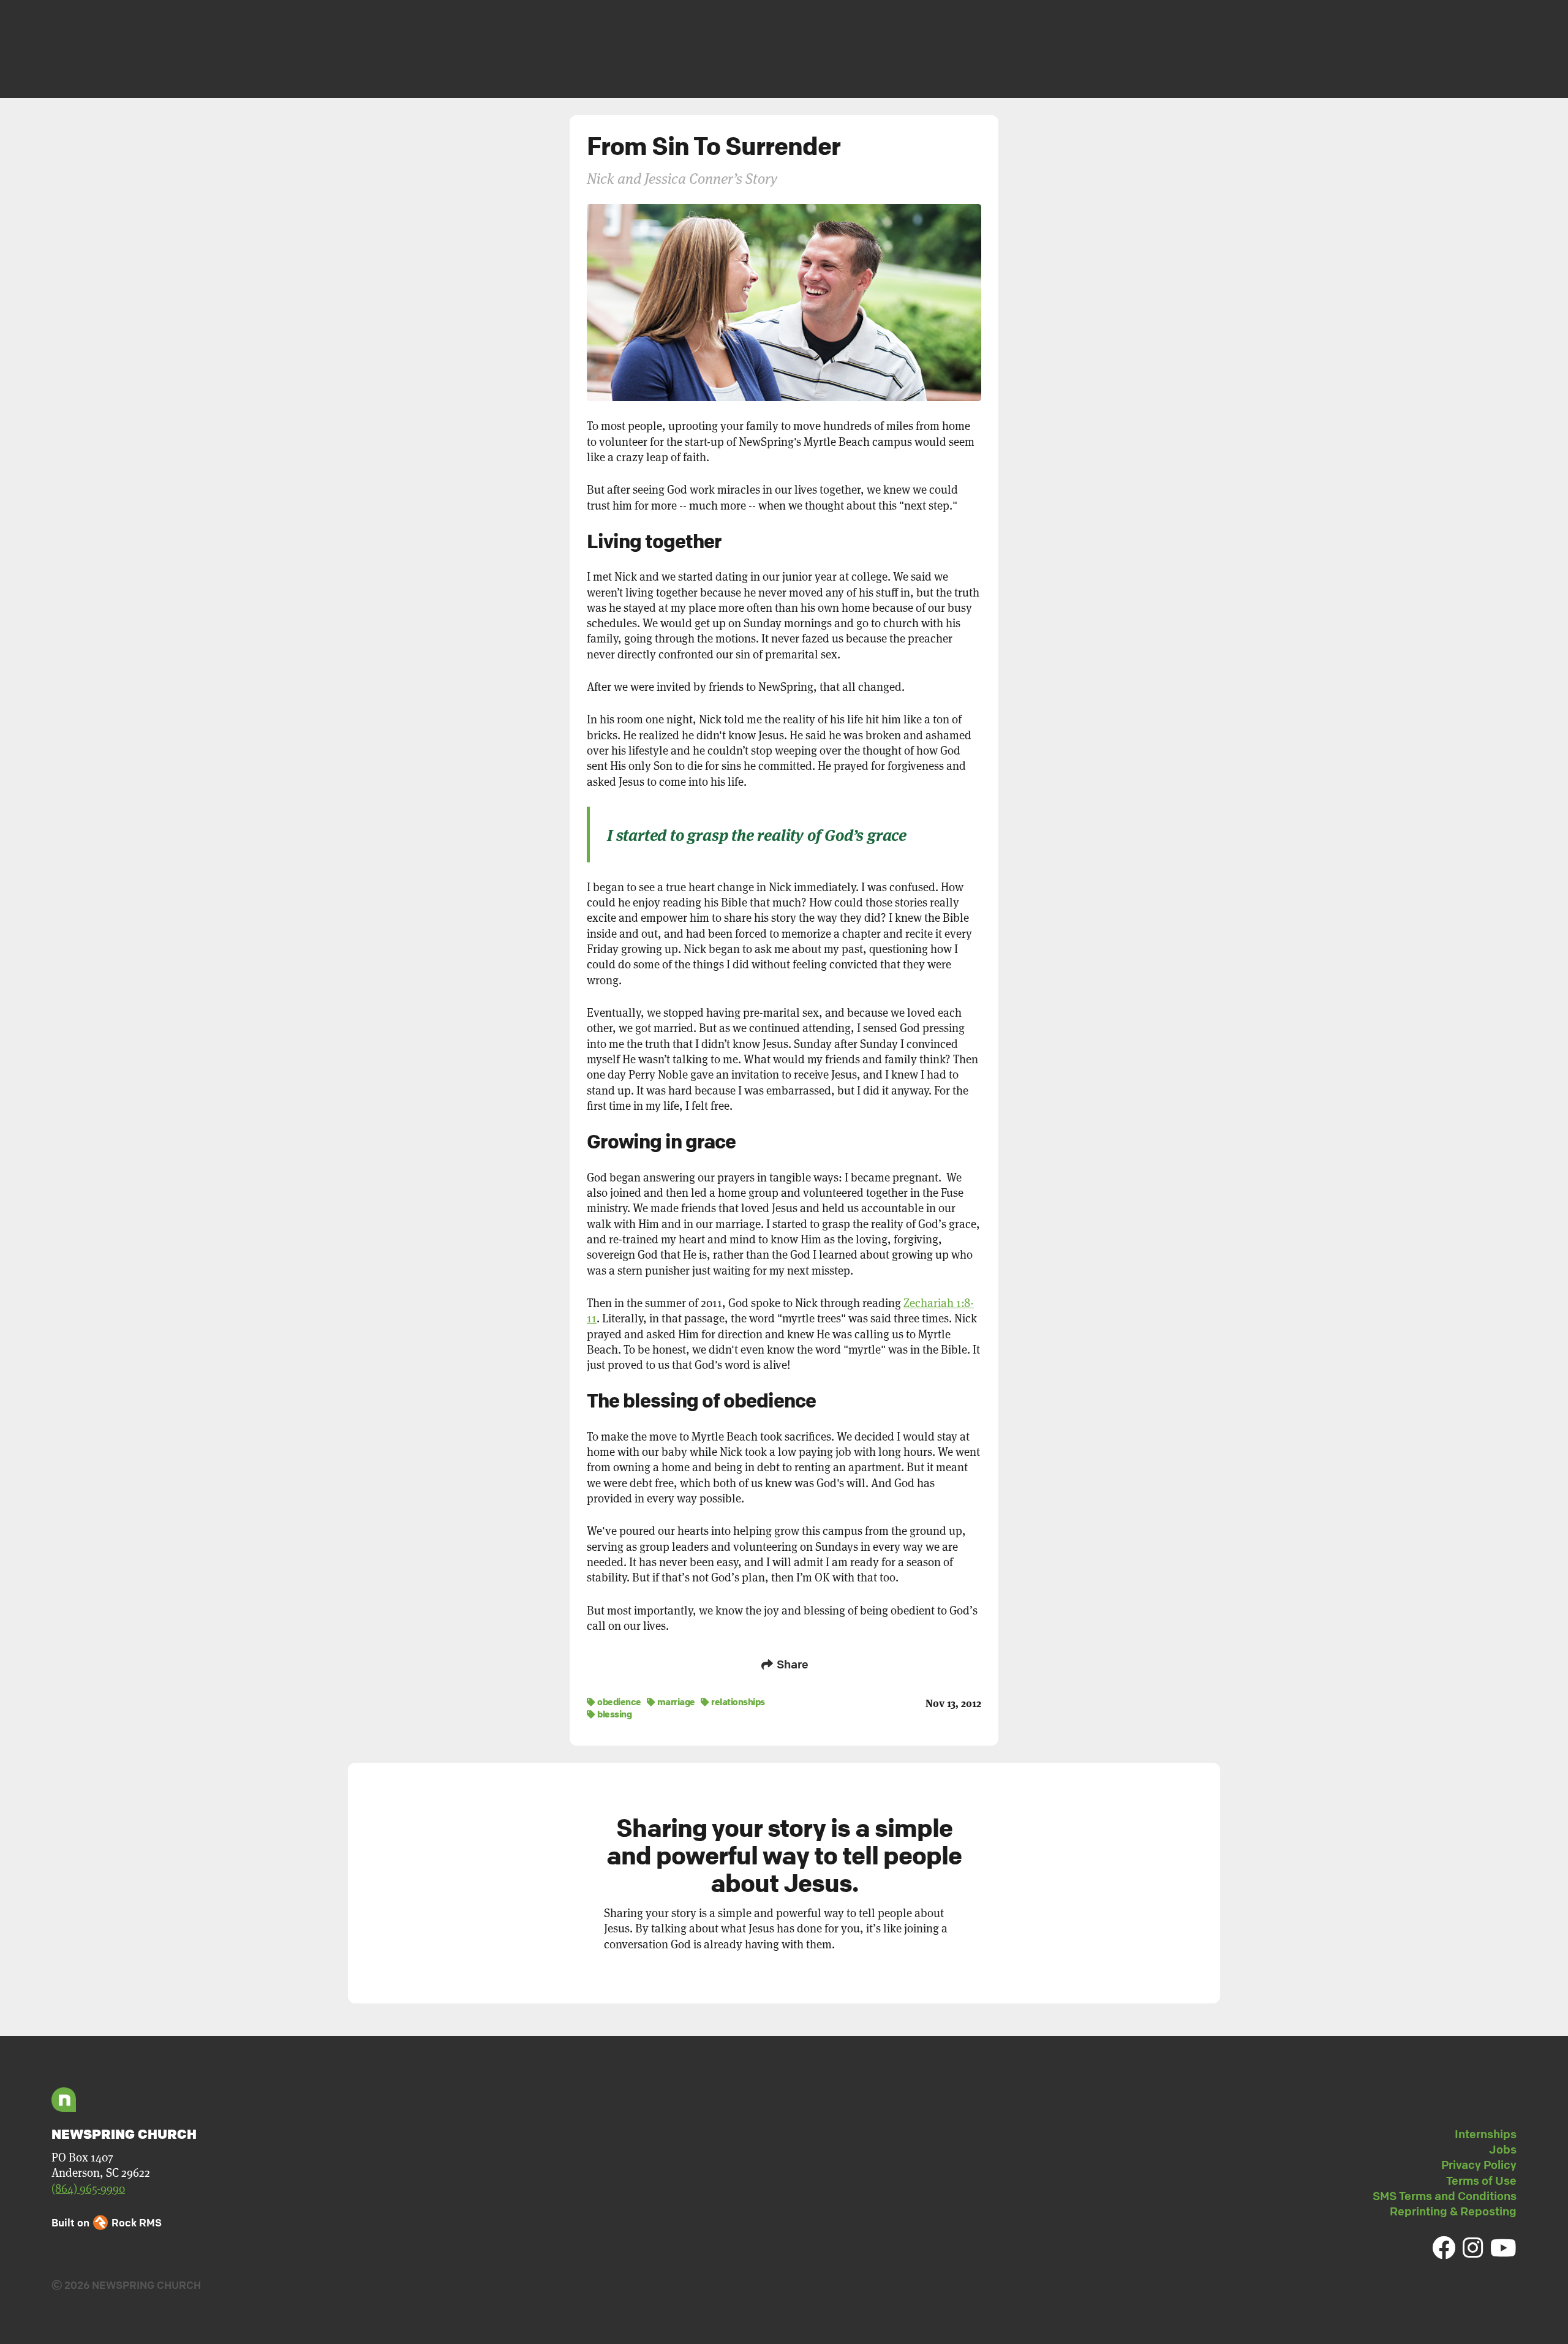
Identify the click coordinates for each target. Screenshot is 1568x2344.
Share (791, 1664)
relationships (737, 1701)
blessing (614, 1714)
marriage (675, 1701)
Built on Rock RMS (107, 2222)
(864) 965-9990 (88, 2189)
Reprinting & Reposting (1453, 2211)
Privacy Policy (1479, 2165)
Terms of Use (1481, 2180)
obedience (619, 1701)
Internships (1486, 2134)
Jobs (1503, 2149)
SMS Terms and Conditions (1445, 2196)
